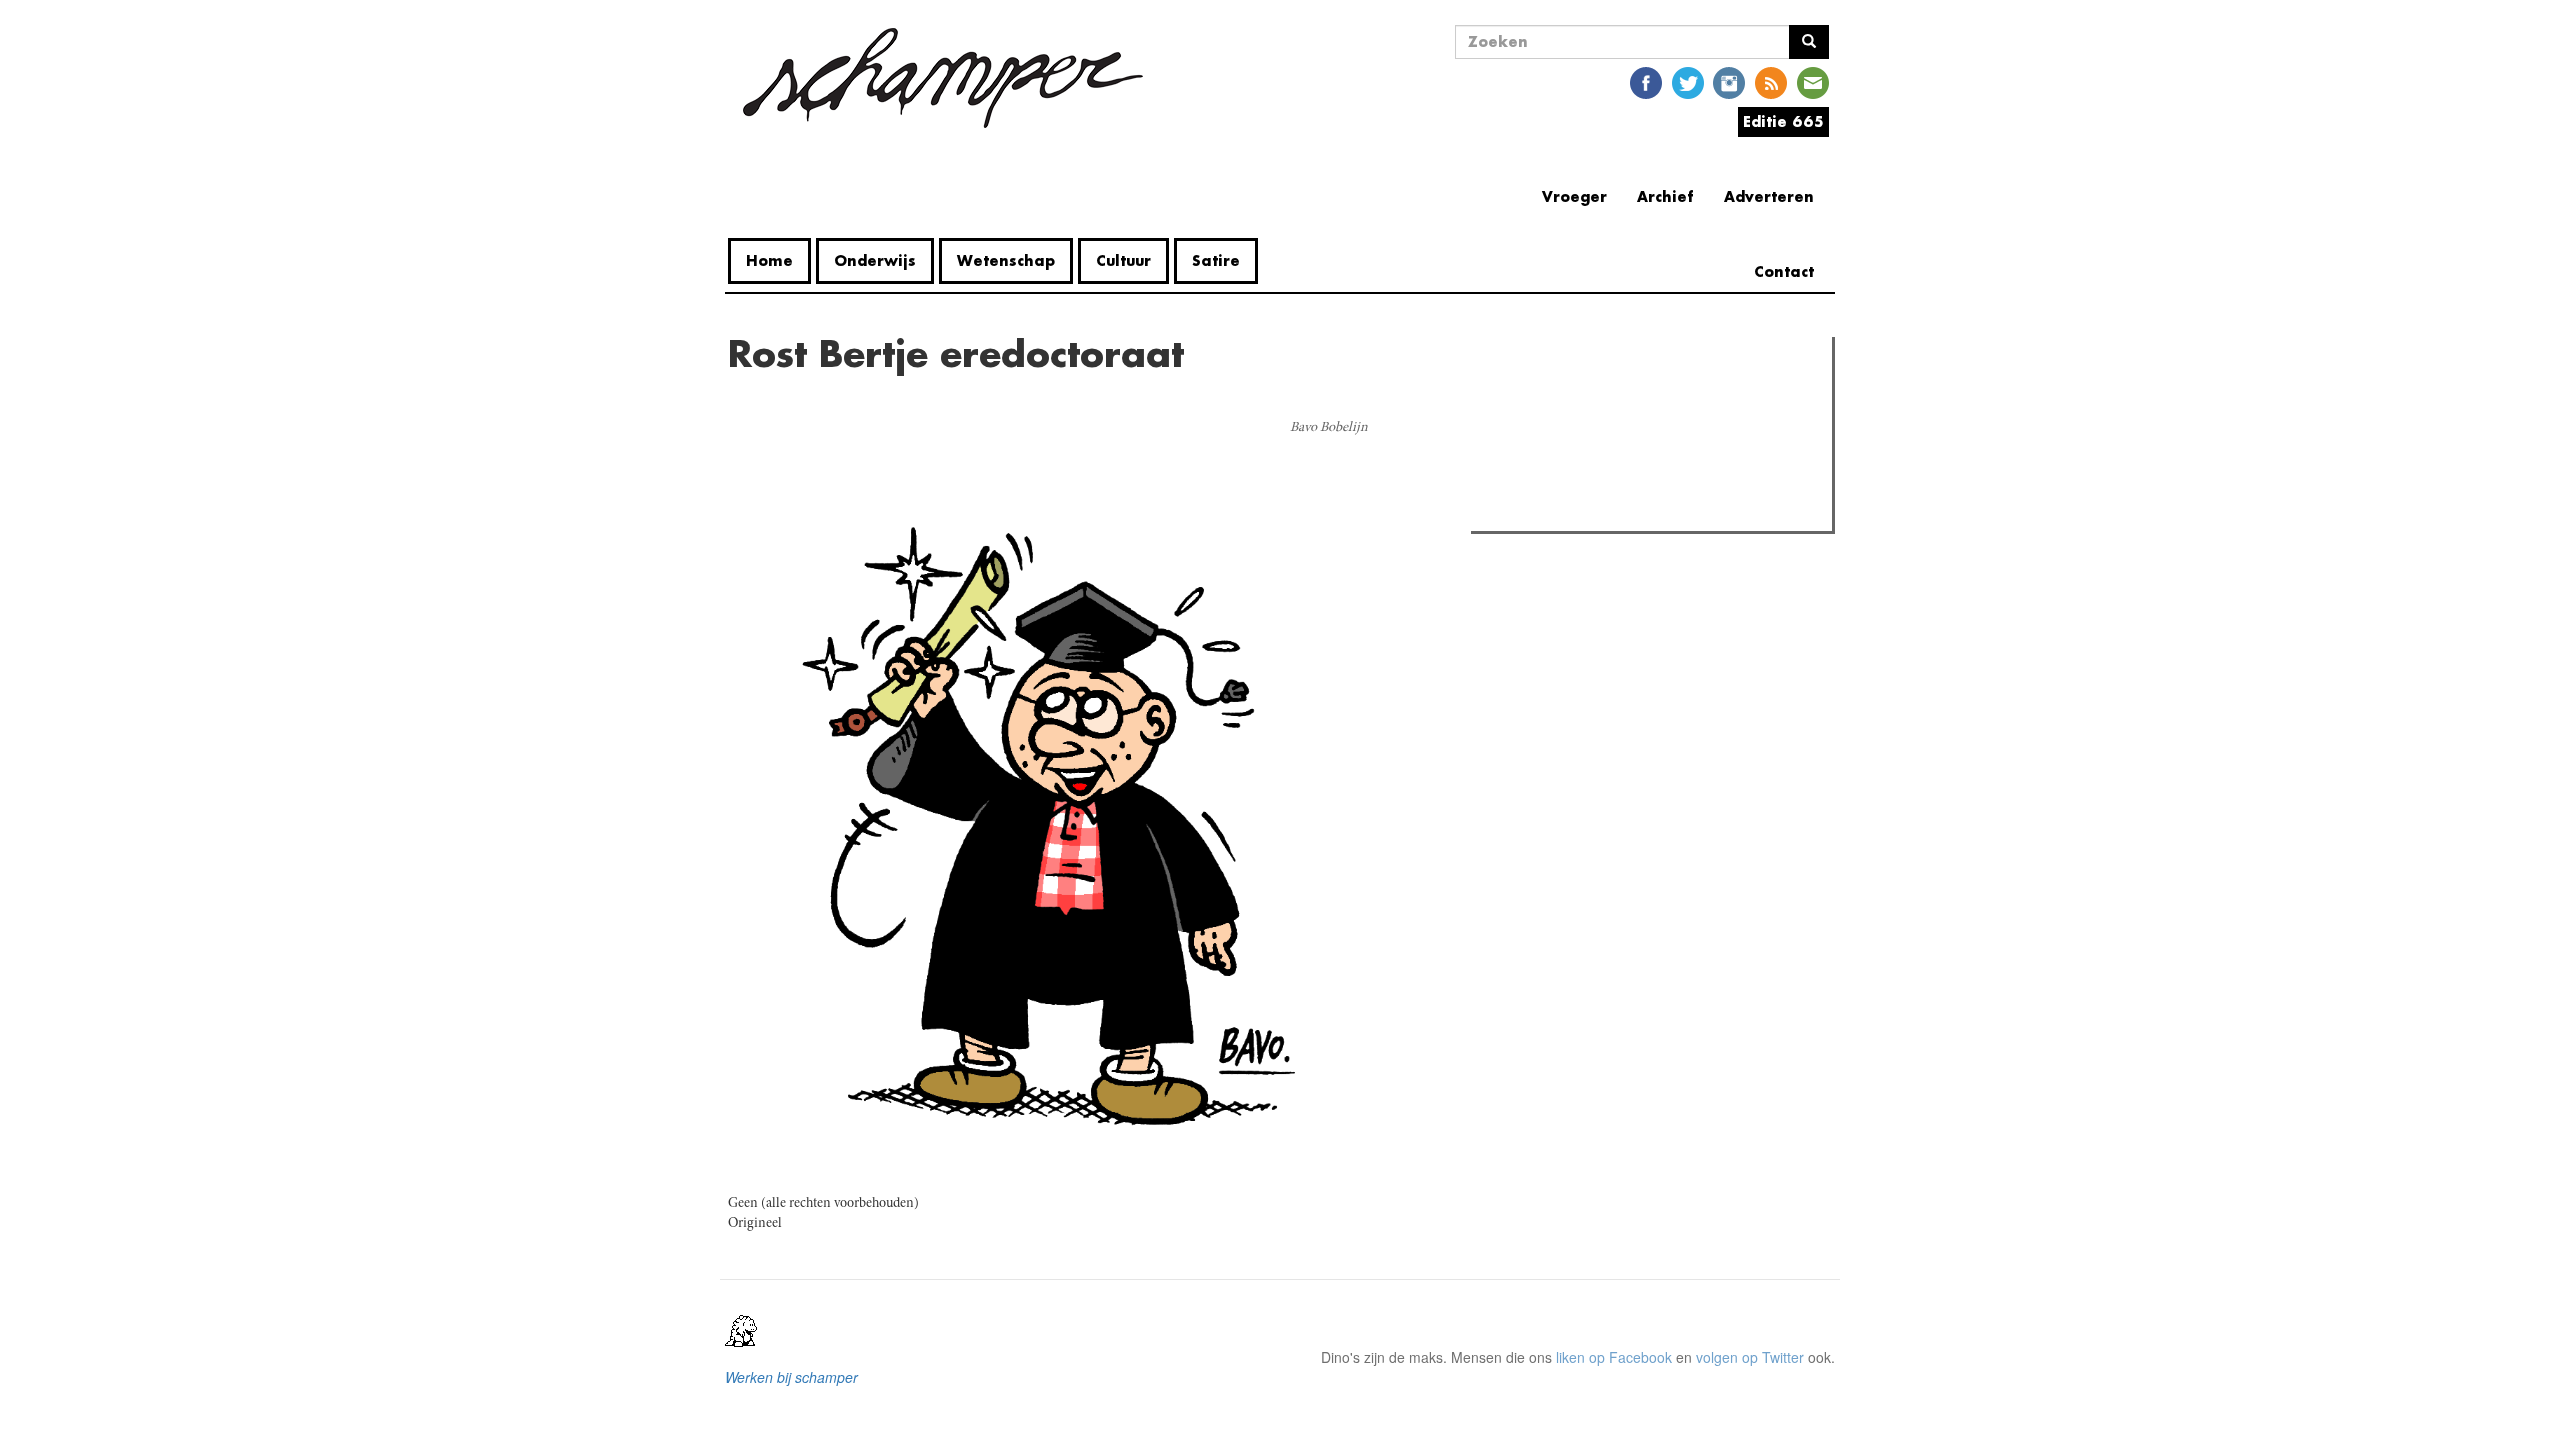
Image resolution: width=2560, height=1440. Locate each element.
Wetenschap (1006, 260)
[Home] (943, 78)
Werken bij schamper (791, 1377)
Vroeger (1574, 196)
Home (769, 260)
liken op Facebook (1614, 1357)
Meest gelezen (1539, 397)
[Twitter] (1688, 81)
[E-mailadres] (1813, 81)
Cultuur (1123, 260)
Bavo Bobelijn (1329, 428)
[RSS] (1771, 81)
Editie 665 (1783, 121)
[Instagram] (1729, 81)
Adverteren (1769, 196)
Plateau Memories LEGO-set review (1623, 510)
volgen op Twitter (1750, 1357)
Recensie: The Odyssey (1585, 438)
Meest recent (1651, 397)
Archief (1665, 196)
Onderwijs (875, 260)
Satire (1216, 260)
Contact (1784, 271)
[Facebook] (1646, 81)
